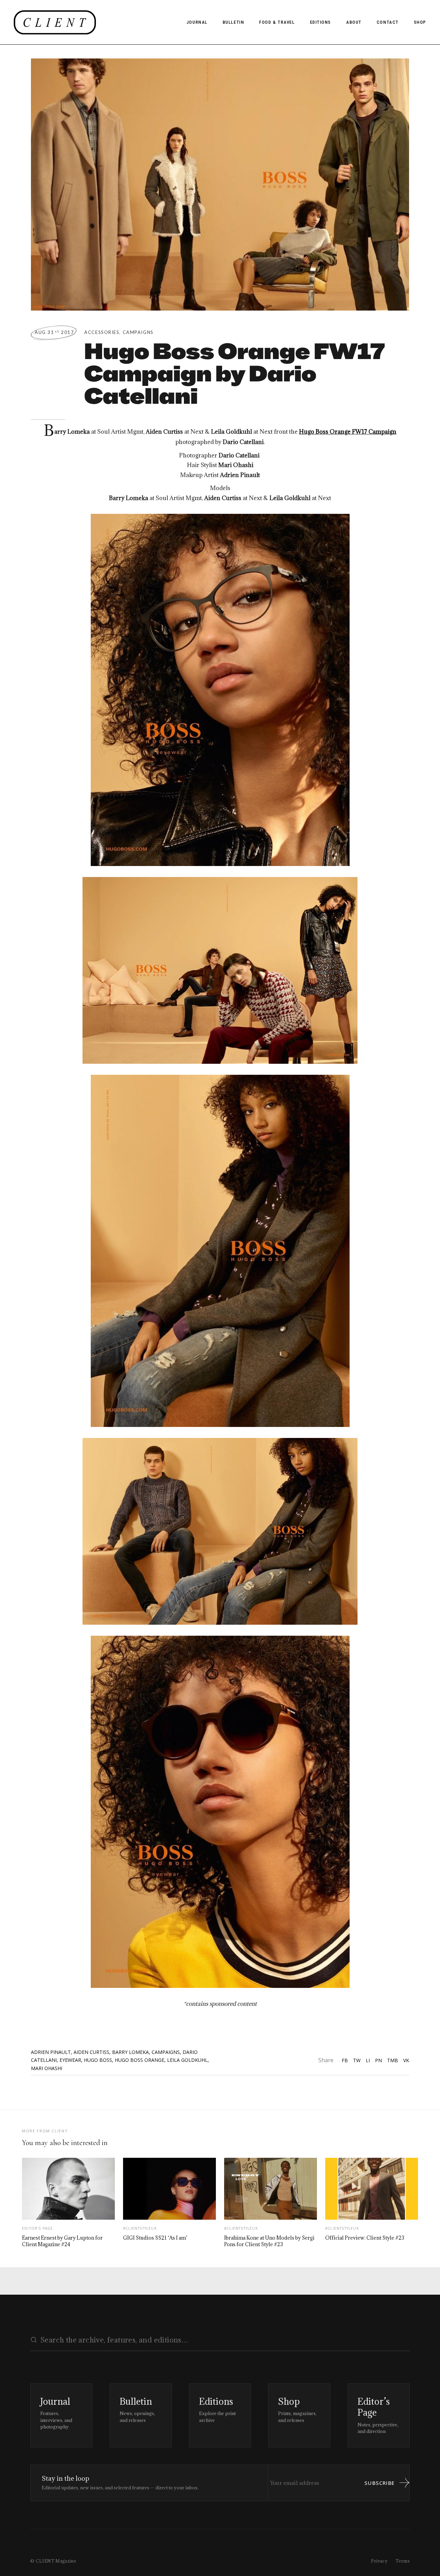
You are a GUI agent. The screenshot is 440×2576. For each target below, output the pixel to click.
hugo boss (98, 2060)
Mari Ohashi (47, 2068)
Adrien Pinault (51, 2052)
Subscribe (379, 2483)
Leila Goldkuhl (187, 2060)
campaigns (166, 2052)
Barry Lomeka (130, 2052)
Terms (403, 2561)
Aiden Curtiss (91, 2052)
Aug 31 (54, 332)
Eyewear (70, 2060)
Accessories (102, 332)
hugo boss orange (140, 2060)
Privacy (379, 2561)
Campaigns (138, 332)
